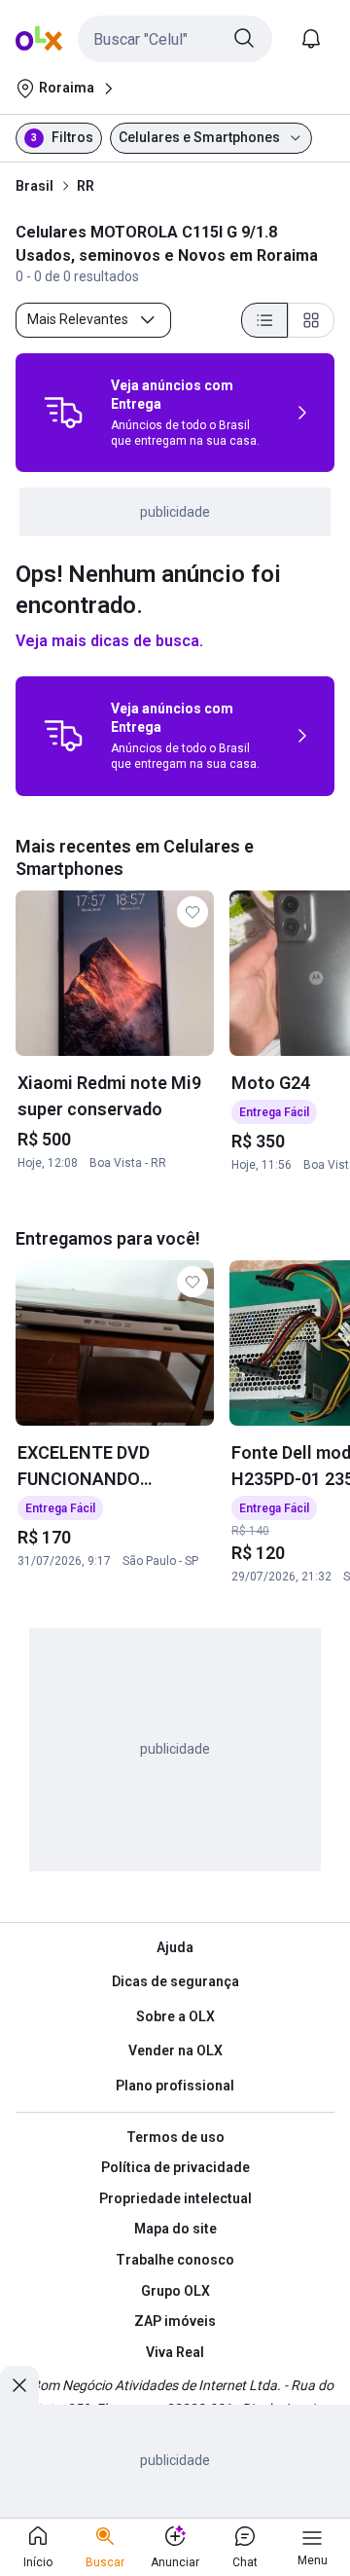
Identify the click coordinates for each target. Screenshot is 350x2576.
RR (86, 186)
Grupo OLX (175, 2291)
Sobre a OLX (175, 2016)
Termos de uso (175, 2137)
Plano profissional (175, 2086)
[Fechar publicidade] (19, 2385)
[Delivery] (63, 413)
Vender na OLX (175, 2050)
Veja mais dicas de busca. (109, 641)
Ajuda (175, 1947)
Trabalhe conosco (175, 2260)
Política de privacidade (175, 2167)
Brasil (35, 186)
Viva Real (175, 2352)
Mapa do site (175, 2229)
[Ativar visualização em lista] (264, 320)
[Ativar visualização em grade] (311, 320)
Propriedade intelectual (175, 2198)
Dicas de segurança (175, 1981)
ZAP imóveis (175, 2321)
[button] (175, 39)
